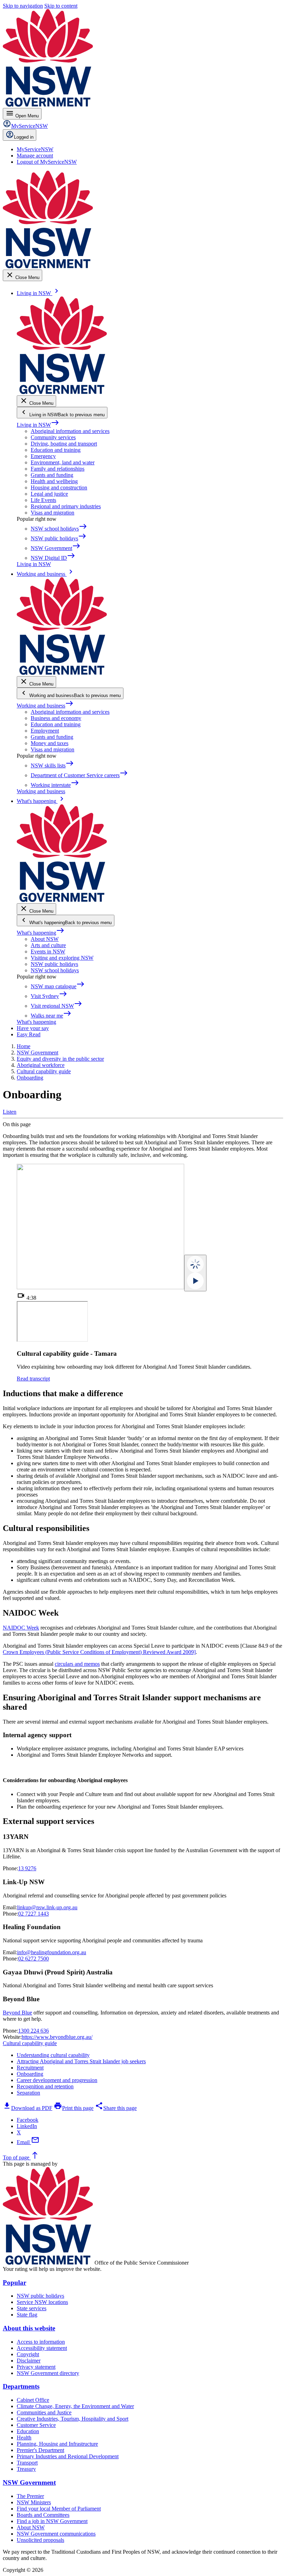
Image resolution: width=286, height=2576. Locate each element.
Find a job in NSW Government (52, 2521)
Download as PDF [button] (28, 2108)
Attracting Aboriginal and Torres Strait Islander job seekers (81, 2061)
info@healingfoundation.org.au (52, 1952)
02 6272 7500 (33, 1959)
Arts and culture (48, 945)
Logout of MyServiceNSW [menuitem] (47, 162)
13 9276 (27, 1868)
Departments (21, 2386)
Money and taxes (50, 743)
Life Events (43, 500)
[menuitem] (35, 149)
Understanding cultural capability (53, 2055)
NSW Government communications (56, 2534)
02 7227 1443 (33, 1914)
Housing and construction (59, 488)
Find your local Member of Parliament (59, 2509)
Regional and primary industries (66, 506)
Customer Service (36, 2425)
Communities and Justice (44, 2412)
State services (32, 2308)
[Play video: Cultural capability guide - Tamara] (195, 1273)
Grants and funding (52, 475)
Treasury (26, 2469)
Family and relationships (58, 469)
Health (24, 2438)
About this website (29, 2328)
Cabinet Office (33, 2400)
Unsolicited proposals (40, 2540)
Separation (28, 2093)
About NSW (45, 939)
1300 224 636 (33, 2031)
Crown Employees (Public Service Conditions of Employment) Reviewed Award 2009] (99, 1652)
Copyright (28, 2354)
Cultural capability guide (30, 2043)
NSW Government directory (48, 2373)
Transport (27, 2463)
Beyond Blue (17, 2013)
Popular (14, 2283)
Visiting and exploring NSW (62, 958)
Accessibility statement (42, 2348)
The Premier (30, 2496)
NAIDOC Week (21, 1628)
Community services (53, 437)
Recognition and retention (45, 2086)
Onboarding (30, 2074)
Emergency (43, 456)
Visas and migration (52, 513)
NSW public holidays (54, 964)
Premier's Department (40, 2450)
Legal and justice (49, 494)
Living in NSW (38, 425)
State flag (27, 2315)
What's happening (41, 933)
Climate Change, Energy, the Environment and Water (75, 2406)
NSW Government (29, 2482)
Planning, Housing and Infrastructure (57, 2444)
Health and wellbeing (54, 481)
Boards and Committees (43, 2515)
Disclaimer (29, 2361)
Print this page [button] (74, 2108)
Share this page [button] (116, 2108)
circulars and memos (77, 1664)
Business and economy (56, 718)
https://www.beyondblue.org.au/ (57, 2037)
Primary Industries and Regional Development (68, 2456)
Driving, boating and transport (64, 444)
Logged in (24, 137)
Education (28, 2431)
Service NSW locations (42, 2302)
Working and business (45, 706)
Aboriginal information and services (70, 431)
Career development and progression (57, 2080)
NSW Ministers (34, 2502)
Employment (45, 731)
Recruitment (30, 2068)
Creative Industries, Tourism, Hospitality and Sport (73, 2419)
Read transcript (33, 1379)
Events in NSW (48, 952)
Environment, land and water (63, 462)
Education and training (56, 450)
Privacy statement (36, 2367)
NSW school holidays (55, 970)
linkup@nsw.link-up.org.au (47, 1907)
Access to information (41, 2342)
